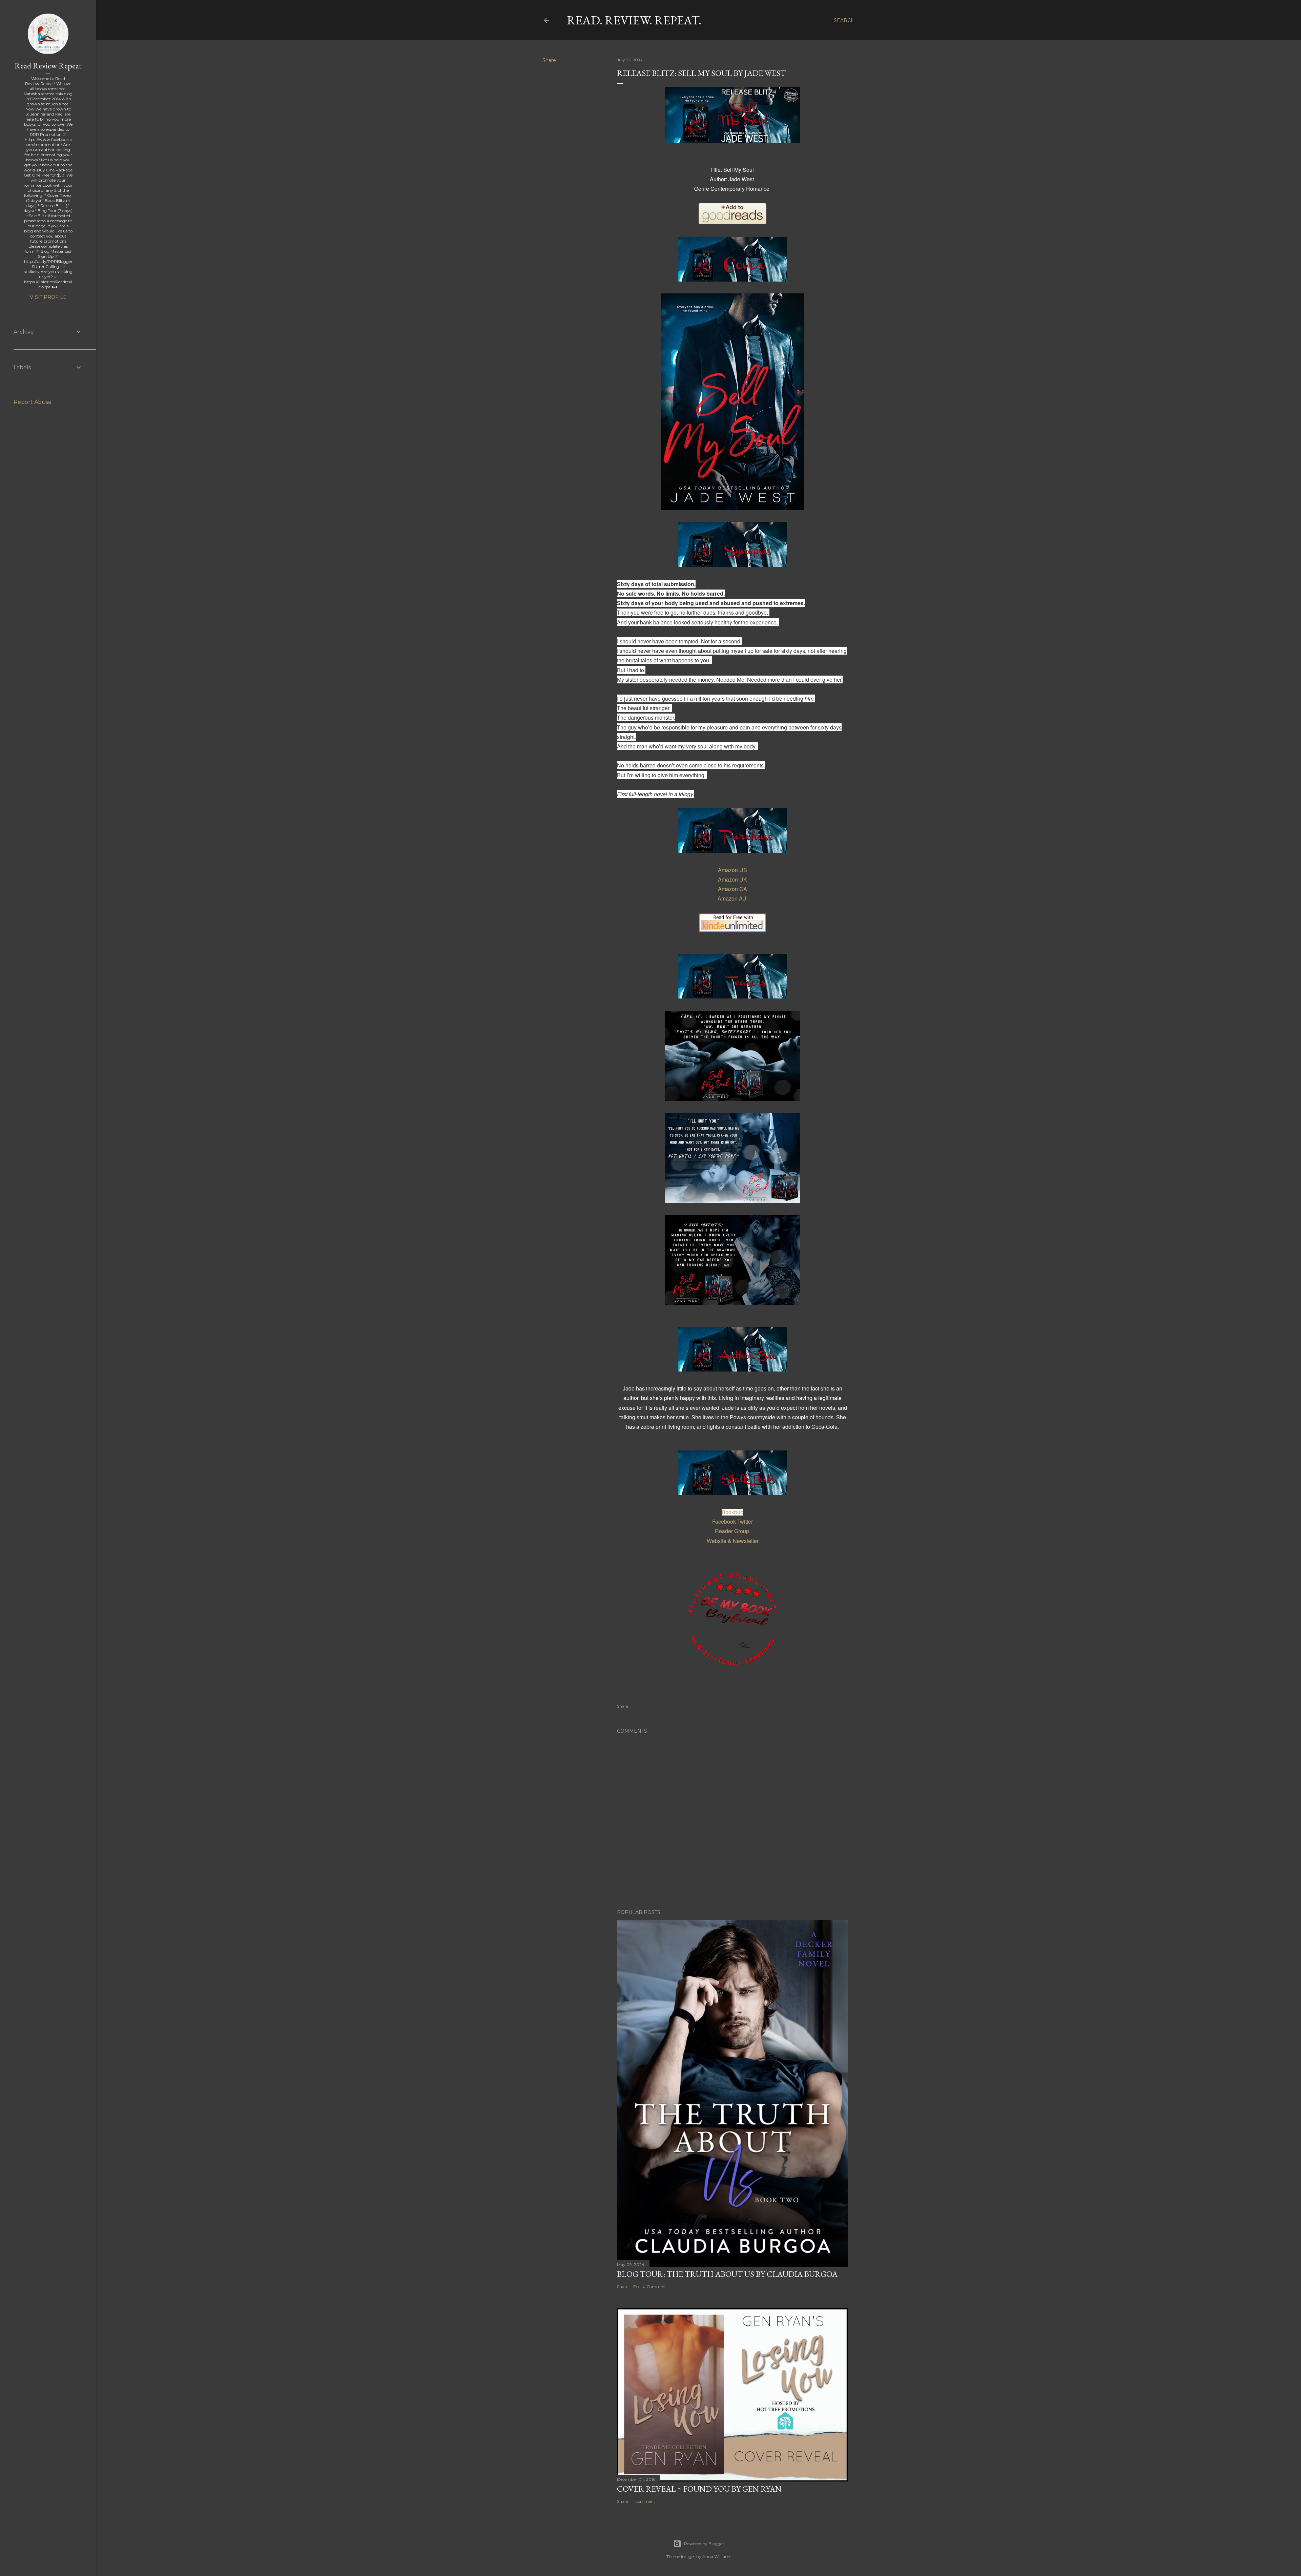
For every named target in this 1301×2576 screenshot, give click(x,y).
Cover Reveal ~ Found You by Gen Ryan (699, 2489)
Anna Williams (717, 2557)
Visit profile (48, 297)
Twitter (745, 1521)
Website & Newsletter (733, 1541)
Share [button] (549, 60)
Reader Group (732, 1531)
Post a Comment (650, 2286)
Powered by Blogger (704, 2544)
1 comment (644, 2501)
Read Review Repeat (48, 66)
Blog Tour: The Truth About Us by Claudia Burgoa (727, 2274)
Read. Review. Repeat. (634, 20)
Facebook (724, 1521)
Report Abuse (33, 402)
